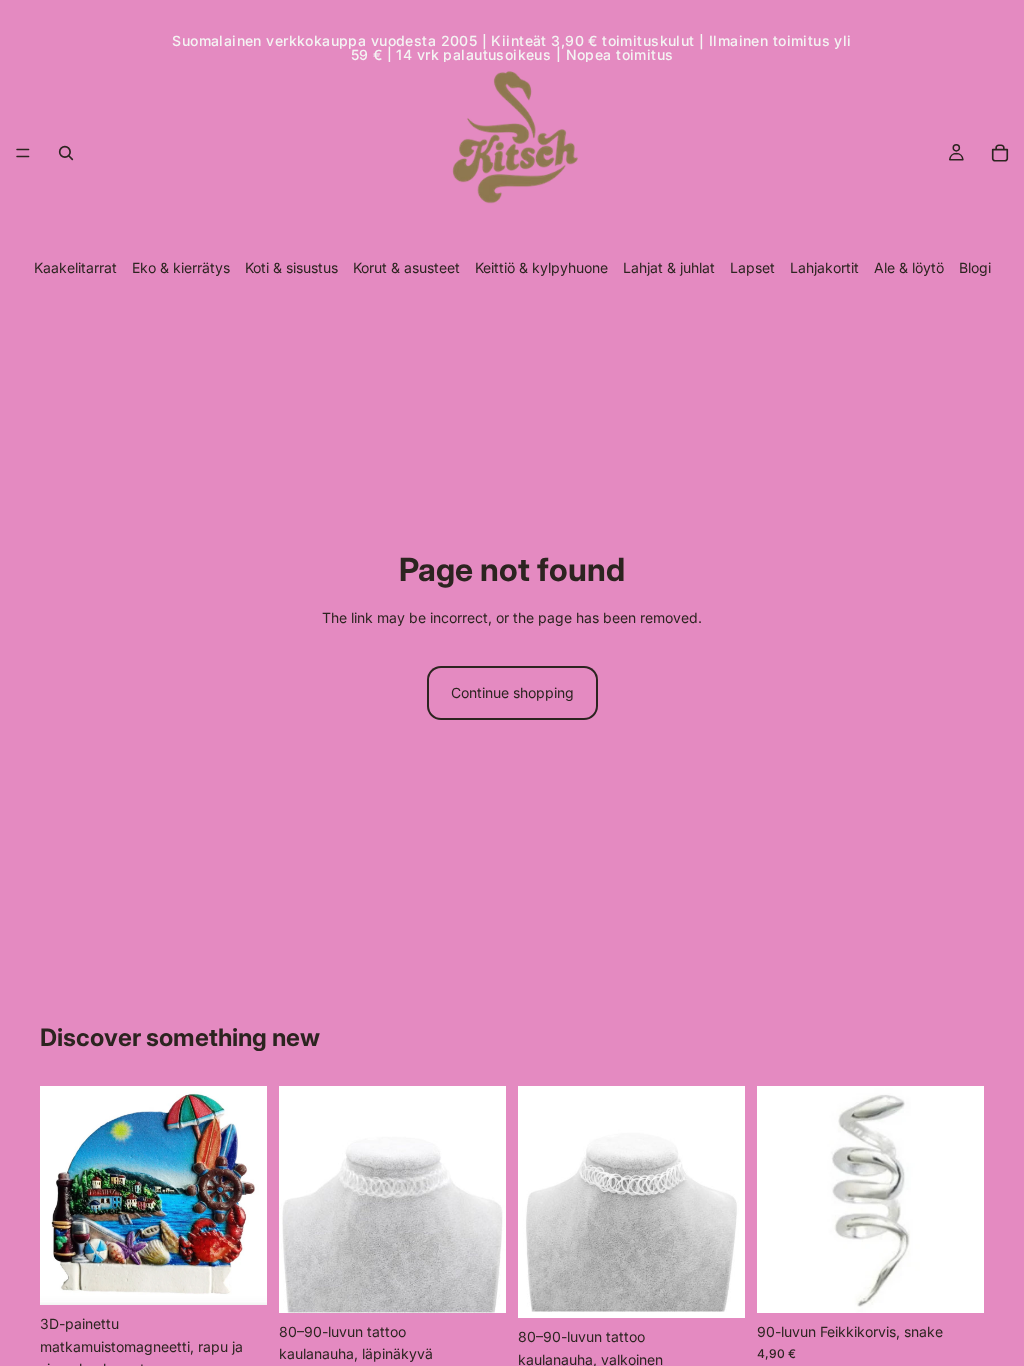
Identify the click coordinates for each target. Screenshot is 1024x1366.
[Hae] (66, 153)
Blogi (975, 267)
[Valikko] (23, 153)
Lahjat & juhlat (669, 267)
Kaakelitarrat (75, 267)
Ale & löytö (909, 267)
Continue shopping (512, 692)
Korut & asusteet (406, 267)
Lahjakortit (824, 267)
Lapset (752, 267)
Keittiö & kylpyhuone (541, 267)
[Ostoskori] (1000, 153)
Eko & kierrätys (181, 267)
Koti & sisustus (291, 267)
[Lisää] (236, 1275)
